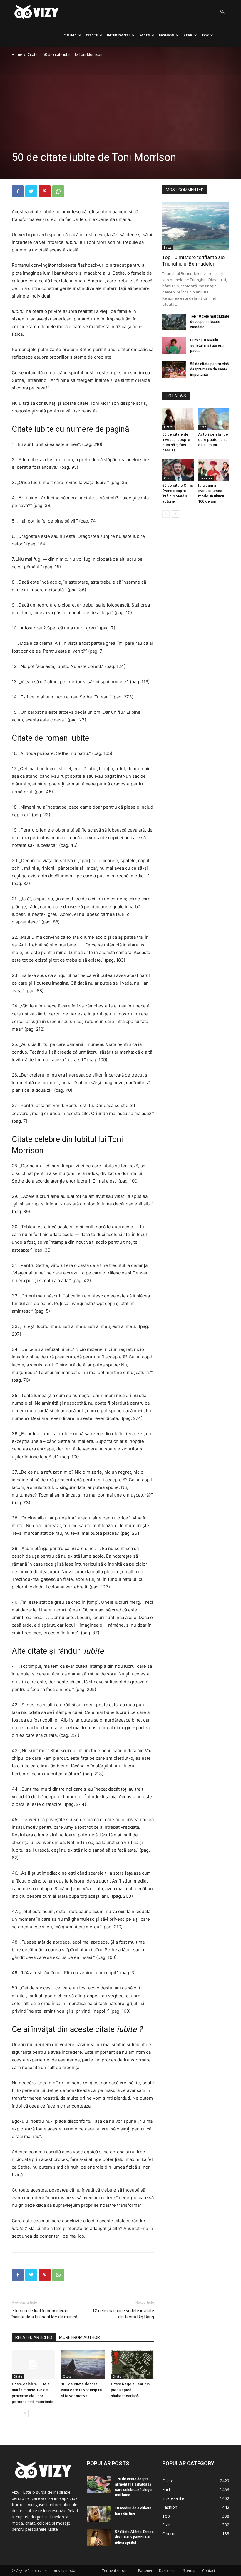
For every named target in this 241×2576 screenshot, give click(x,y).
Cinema (70, 35)
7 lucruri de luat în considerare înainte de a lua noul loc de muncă (45, 2314)
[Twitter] (31, 191)
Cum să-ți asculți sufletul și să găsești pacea (207, 345)
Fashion (167, 35)
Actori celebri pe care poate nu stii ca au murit (213, 440)
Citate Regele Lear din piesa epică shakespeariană (130, 2390)
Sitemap (190, 2571)
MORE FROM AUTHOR (80, 2337)
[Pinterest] (45, 191)
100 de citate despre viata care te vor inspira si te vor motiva (81, 2390)
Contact (209, 2571)
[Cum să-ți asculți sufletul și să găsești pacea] (174, 346)
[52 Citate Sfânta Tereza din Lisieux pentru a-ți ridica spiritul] (99, 2538)
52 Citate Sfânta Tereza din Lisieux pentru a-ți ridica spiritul (134, 2537)
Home (17, 54)
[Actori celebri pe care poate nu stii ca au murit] (214, 419)
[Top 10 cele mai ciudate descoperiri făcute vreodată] (174, 322)
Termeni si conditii (117, 2571)
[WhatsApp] (58, 191)
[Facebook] (18, 191)
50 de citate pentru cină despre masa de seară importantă (209, 369)
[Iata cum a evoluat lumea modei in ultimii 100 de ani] (214, 470)
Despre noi (168, 2571)
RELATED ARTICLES (34, 2337)
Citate (92, 35)
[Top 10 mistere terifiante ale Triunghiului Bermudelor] (196, 226)
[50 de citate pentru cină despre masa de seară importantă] (174, 370)
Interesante (119, 35)
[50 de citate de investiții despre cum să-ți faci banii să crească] (178, 419)
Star (188, 35)
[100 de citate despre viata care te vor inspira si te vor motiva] (83, 2364)
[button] (222, 12)
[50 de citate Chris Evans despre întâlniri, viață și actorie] (178, 470)
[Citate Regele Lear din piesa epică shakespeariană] (132, 2364)
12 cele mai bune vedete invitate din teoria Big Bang (123, 2314)
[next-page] (25, 2413)
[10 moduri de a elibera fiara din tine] (99, 2514)
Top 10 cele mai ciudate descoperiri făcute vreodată (210, 322)
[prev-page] (15, 2413)
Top (205, 35)
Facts (145, 35)
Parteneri (146, 2571)
